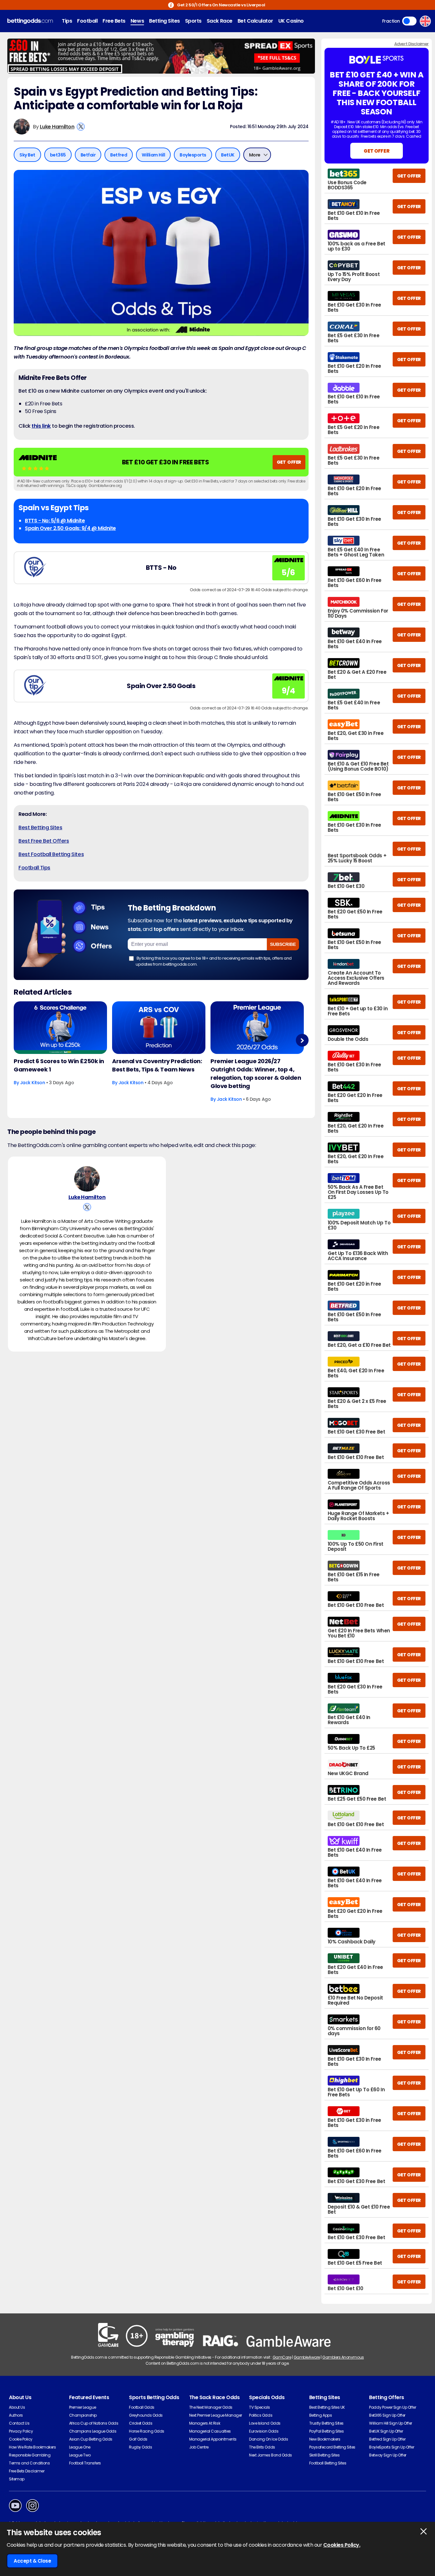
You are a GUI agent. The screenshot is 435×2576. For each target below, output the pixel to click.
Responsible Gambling (30, 2455)
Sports (193, 21)
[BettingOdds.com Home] (30, 21)
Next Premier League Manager (216, 2415)
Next (302, 1040)
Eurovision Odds (264, 2431)
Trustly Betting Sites (326, 2423)
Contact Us (19, 2423)
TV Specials (260, 2407)
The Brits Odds (262, 2447)
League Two (80, 2455)
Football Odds (142, 2407)
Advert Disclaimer (411, 44)
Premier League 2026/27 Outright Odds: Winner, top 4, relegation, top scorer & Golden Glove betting (256, 1074)
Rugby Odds (140, 2447)
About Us (17, 2407)
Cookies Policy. (342, 2545)
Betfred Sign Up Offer (387, 2439)
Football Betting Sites (328, 2463)
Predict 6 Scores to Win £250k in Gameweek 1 (59, 1065)
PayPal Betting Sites (326, 2431)
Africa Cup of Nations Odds (94, 2423)
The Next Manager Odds (211, 2407)
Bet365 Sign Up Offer (387, 2415)
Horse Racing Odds (147, 2431)
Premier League (83, 2407)
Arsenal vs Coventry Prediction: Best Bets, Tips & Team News (157, 1065)
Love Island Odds (265, 2423)
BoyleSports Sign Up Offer (392, 2447)
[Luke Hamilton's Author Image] (87, 1179)
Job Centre (199, 2447)
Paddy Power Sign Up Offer (392, 2407)
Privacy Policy (21, 2431)
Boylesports (193, 155)
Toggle (409, 21)
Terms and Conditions (29, 2463)
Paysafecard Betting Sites (332, 2447)
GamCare (282, 2357)
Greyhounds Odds (146, 2415)
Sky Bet (27, 155)
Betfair (88, 155)
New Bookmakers (325, 2439)
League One (80, 2447)
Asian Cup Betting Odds (91, 2439)
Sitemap (17, 2479)
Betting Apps (321, 2415)
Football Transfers (85, 2463)
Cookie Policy (21, 2439)
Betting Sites (164, 21)
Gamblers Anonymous (343, 2357)
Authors (16, 2415)
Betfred (119, 155)
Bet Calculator (255, 21)
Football (87, 21)
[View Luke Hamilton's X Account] (81, 127)
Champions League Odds (93, 2431)
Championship (83, 2415)
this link (41, 426)
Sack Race (220, 21)
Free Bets (114, 21)
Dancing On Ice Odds (268, 2439)
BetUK (228, 155)
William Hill (153, 155)
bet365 (58, 155)
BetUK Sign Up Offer (386, 2431)
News (137, 21)
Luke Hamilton (57, 127)
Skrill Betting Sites (324, 2455)
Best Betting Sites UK (327, 2407)
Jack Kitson (33, 1083)
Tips (67, 21)
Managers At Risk (205, 2423)
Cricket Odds (141, 2423)
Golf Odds (138, 2439)
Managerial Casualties (210, 2431)
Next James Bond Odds (270, 2455)
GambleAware (307, 2357)
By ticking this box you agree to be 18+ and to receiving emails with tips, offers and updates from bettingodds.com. (214, 961)
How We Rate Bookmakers (32, 2447)
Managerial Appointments (213, 2439)
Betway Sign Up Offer (388, 2455)
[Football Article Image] (60, 1028)
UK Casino (291, 21)
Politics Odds (261, 2415)
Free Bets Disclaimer (27, 2471)
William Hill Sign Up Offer (391, 2423)
